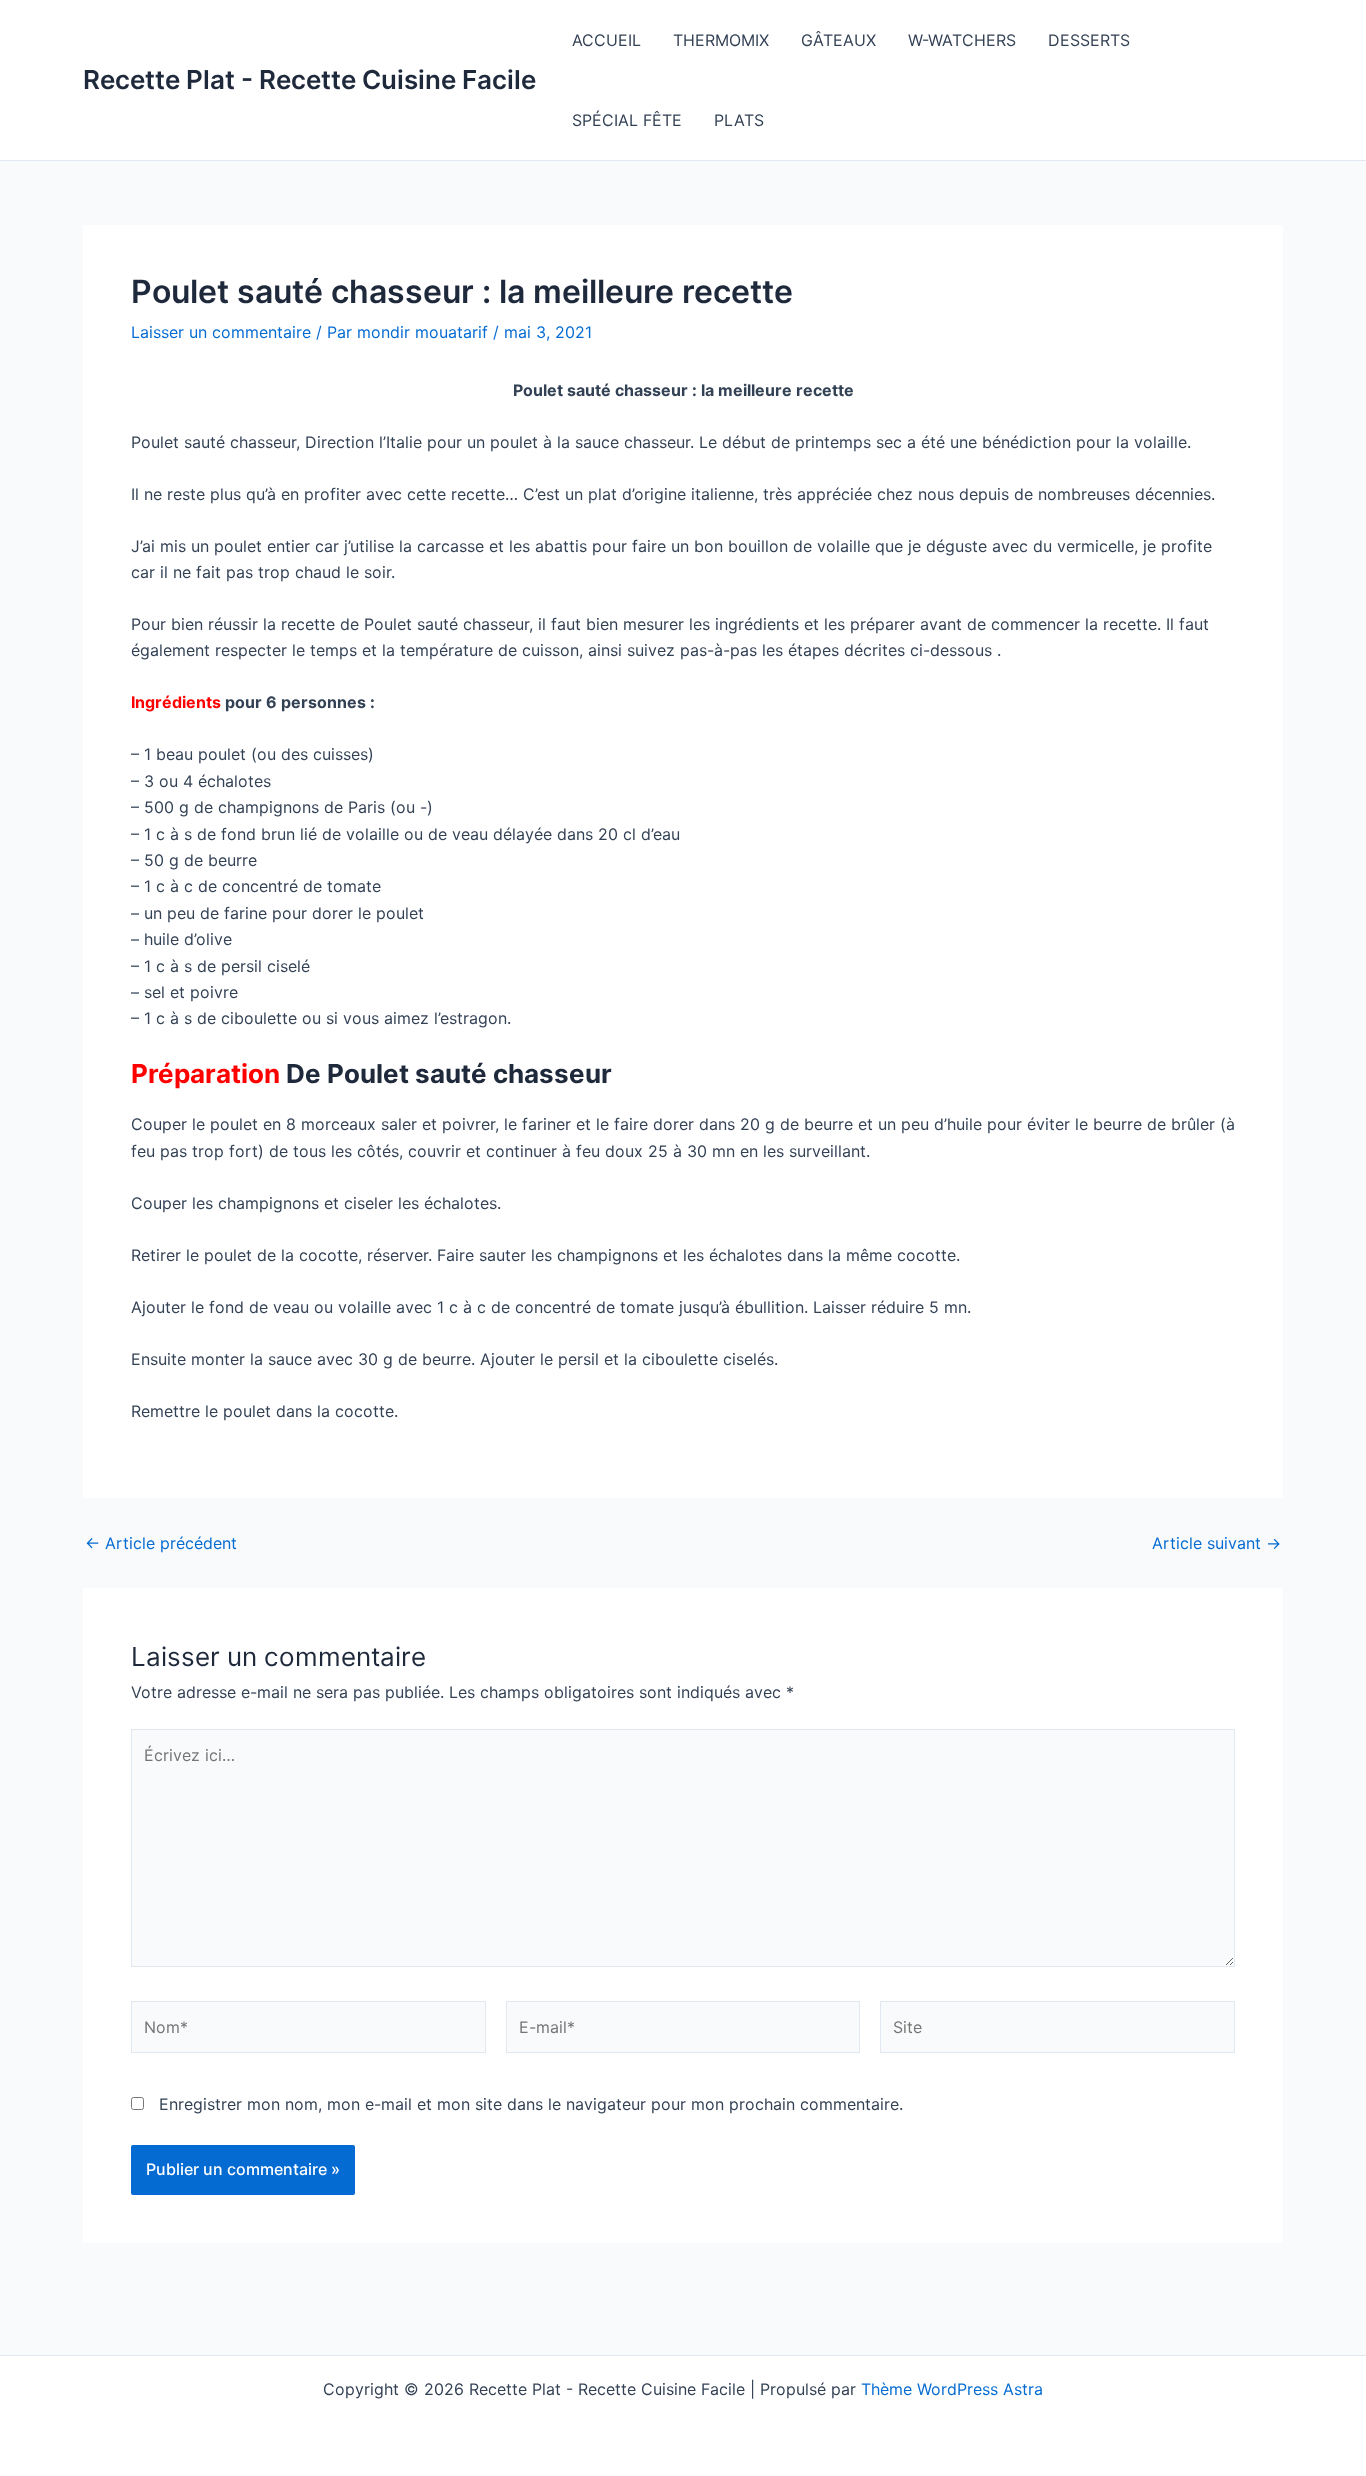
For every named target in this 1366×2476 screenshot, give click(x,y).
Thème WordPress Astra (952, 2389)
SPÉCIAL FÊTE (627, 120)
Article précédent (161, 1543)
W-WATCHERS (962, 40)
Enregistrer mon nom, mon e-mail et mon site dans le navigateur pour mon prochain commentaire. (531, 2104)
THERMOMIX (721, 40)
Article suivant (1216, 1543)
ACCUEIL (606, 40)
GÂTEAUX (838, 40)
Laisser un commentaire (221, 332)
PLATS (739, 120)
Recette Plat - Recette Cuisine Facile (309, 79)
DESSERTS (1089, 40)
